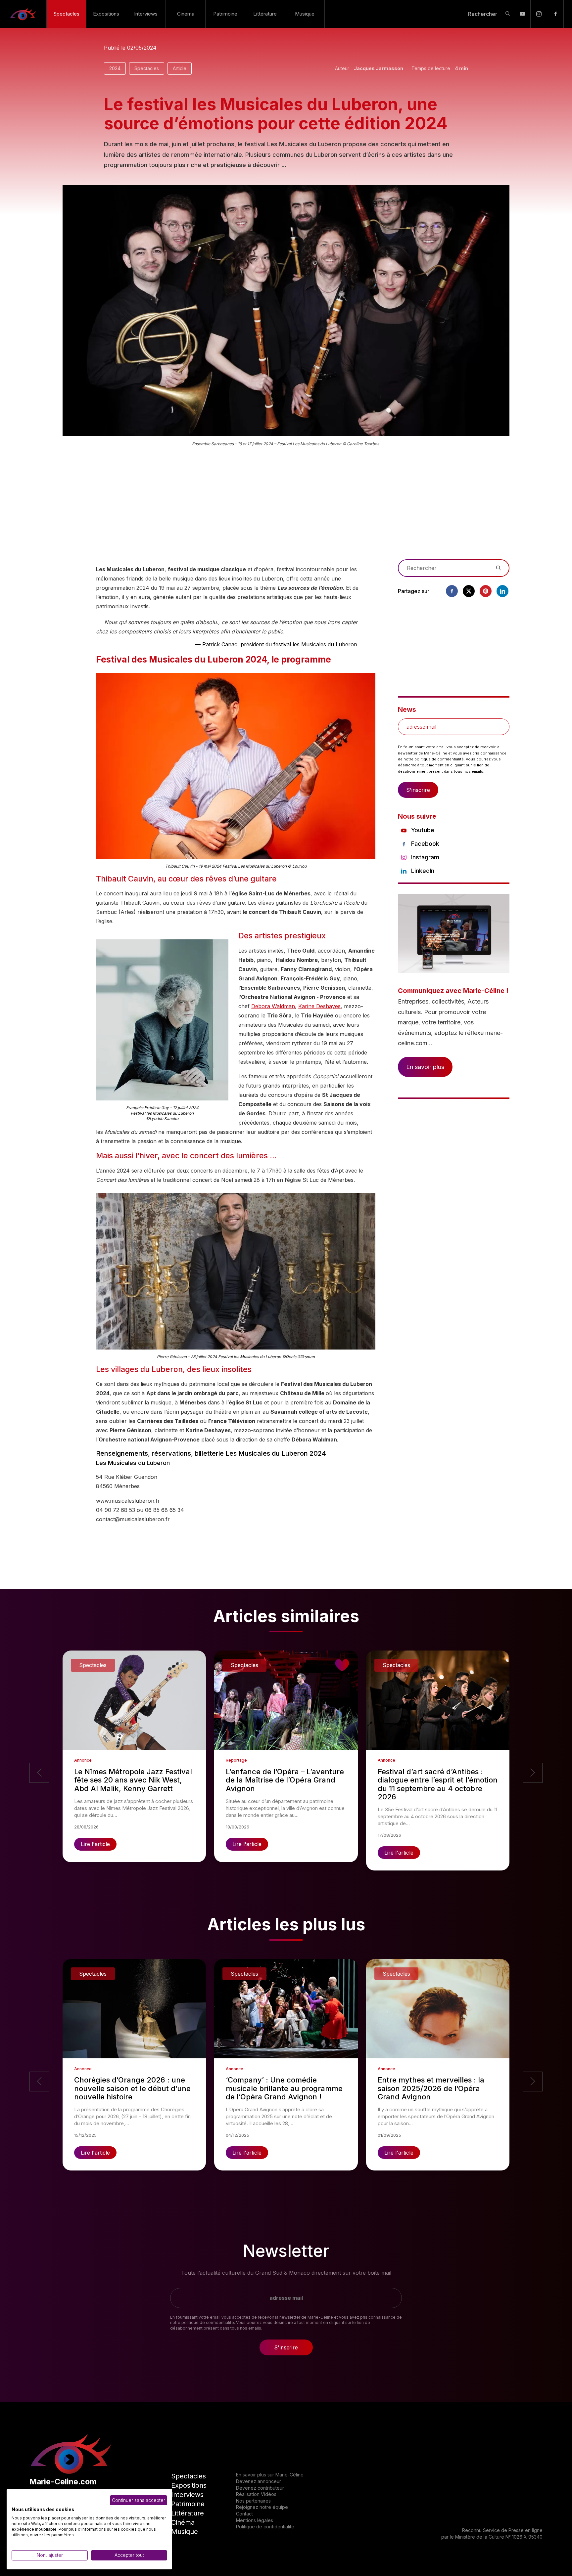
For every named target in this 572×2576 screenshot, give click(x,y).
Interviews (146, 14)
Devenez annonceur (259, 2481)
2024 (115, 68)
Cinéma (186, 14)
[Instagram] (539, 14)
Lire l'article (95, 1844)
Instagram (425, 857)
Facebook (425, 844)
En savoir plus (425, 1067)
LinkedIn (423, 871)
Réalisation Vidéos (256, 2494)
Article (180, 68)
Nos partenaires (253, 2501)
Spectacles (67, 14)
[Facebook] (555, 14)
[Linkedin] (502, 591)
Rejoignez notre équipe (262, 2507)
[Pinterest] (486, 591)
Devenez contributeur (260, 2488)
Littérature (265, 14)
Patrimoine (225, 14)
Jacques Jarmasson (379, 68)
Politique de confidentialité (265, 2527)
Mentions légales (255, 2520)
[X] (469, 591)
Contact (244, 2514)
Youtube (423, 830)
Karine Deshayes (319, 1006)
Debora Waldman (273, 1006)
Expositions (106, 14)
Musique (305, 14)
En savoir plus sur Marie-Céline (270, 2475)
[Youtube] (522, 14)
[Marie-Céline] (23, 14)
